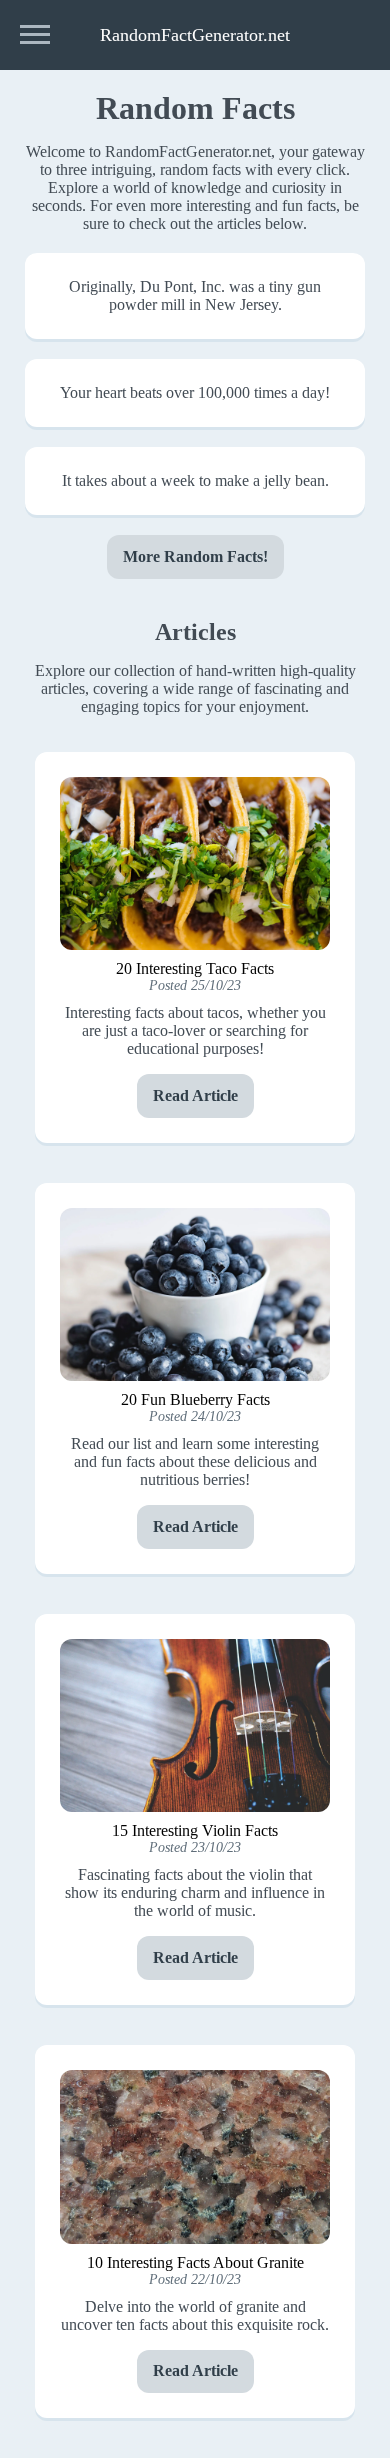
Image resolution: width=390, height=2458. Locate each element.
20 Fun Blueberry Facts (195, 1399)
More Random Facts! (195, 556)
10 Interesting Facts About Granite (195, 2262)
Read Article (195, 1095)
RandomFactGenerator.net (195, 35)
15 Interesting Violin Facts (195, 1830)
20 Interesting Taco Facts (195, 968)
